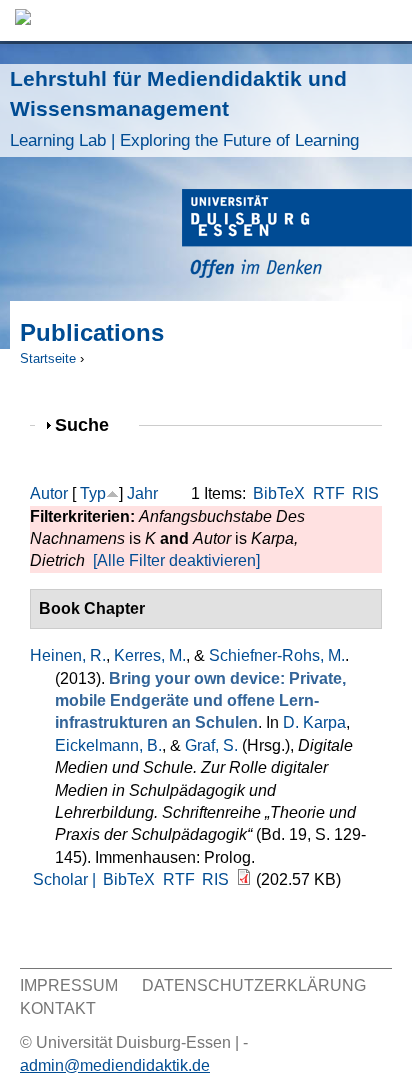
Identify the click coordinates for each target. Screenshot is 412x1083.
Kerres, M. (150, 655)
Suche (90, 424)
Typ (93, 493)
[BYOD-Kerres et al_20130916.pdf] (244, 879)
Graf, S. (211, 745)
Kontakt (58, 1008)
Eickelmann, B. (108, 745)
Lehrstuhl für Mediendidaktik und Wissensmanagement (184, 108)
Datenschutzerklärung (254, 985)
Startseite (48, 358)
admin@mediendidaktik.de (115, 1065)
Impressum (69, 985)
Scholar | (66, 879)
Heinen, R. (68, 655)
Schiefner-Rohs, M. (277, 655)
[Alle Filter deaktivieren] (176, 560)
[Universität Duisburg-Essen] (297, 236)
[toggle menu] (387, 20)
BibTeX (279, 493)
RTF (329, 493)
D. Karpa (314, 722)
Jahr (142, 493)
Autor (49, 493)
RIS (365, 493)
